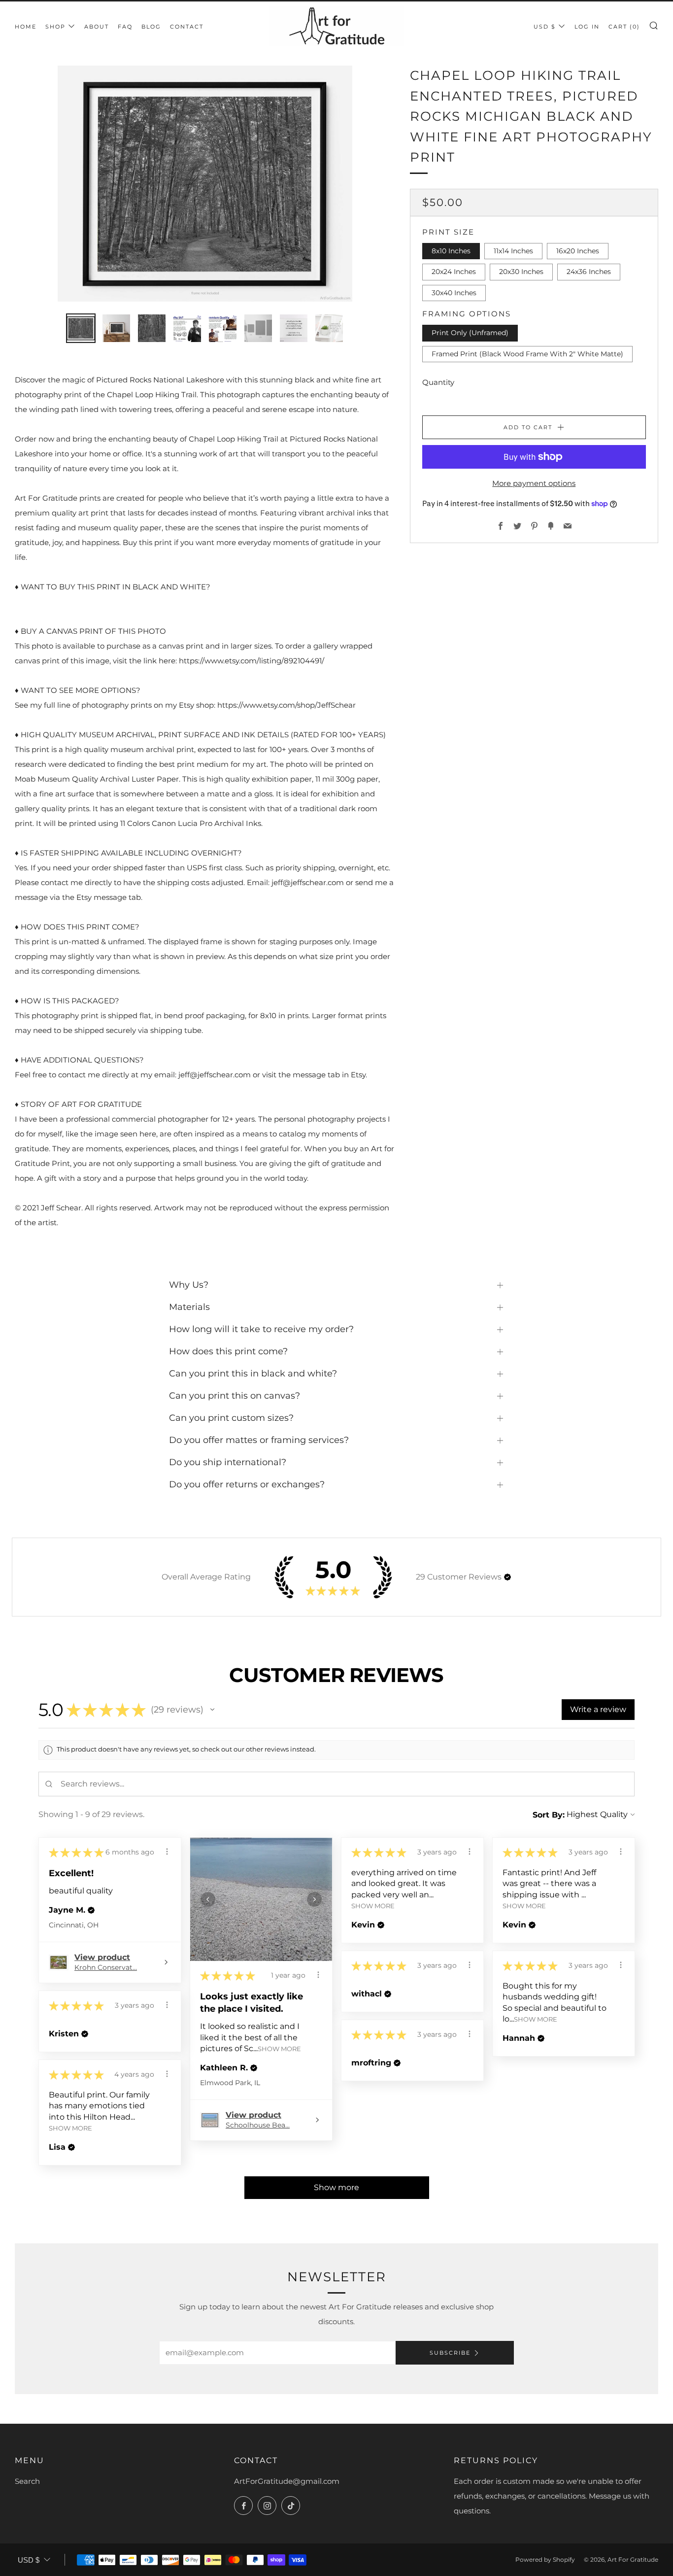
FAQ (125, 27)
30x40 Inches (454, 292)
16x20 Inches (578, 250)
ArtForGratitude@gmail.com (287, 2481)
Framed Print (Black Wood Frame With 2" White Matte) (527, 353)
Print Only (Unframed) (470, 333)
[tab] (81, 328)
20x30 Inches (521, 272)
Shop (55, 27)
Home (26, 27)
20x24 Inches (454, 272)
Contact (187, 27)
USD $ (545, 27)
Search (27, 2481)
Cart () (624, 27)
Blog (151, 27)
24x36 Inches (589, 272)
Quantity (438, 382)
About (97, 27)
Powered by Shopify (545, 2559)
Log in (587, 27)
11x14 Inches (513, 250)
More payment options (534, 483)
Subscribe (450, 2353)
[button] (507, 1577)
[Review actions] (167, 1852)
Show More (279, 2049)
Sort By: (549, 1815)
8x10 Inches (451, 250)
